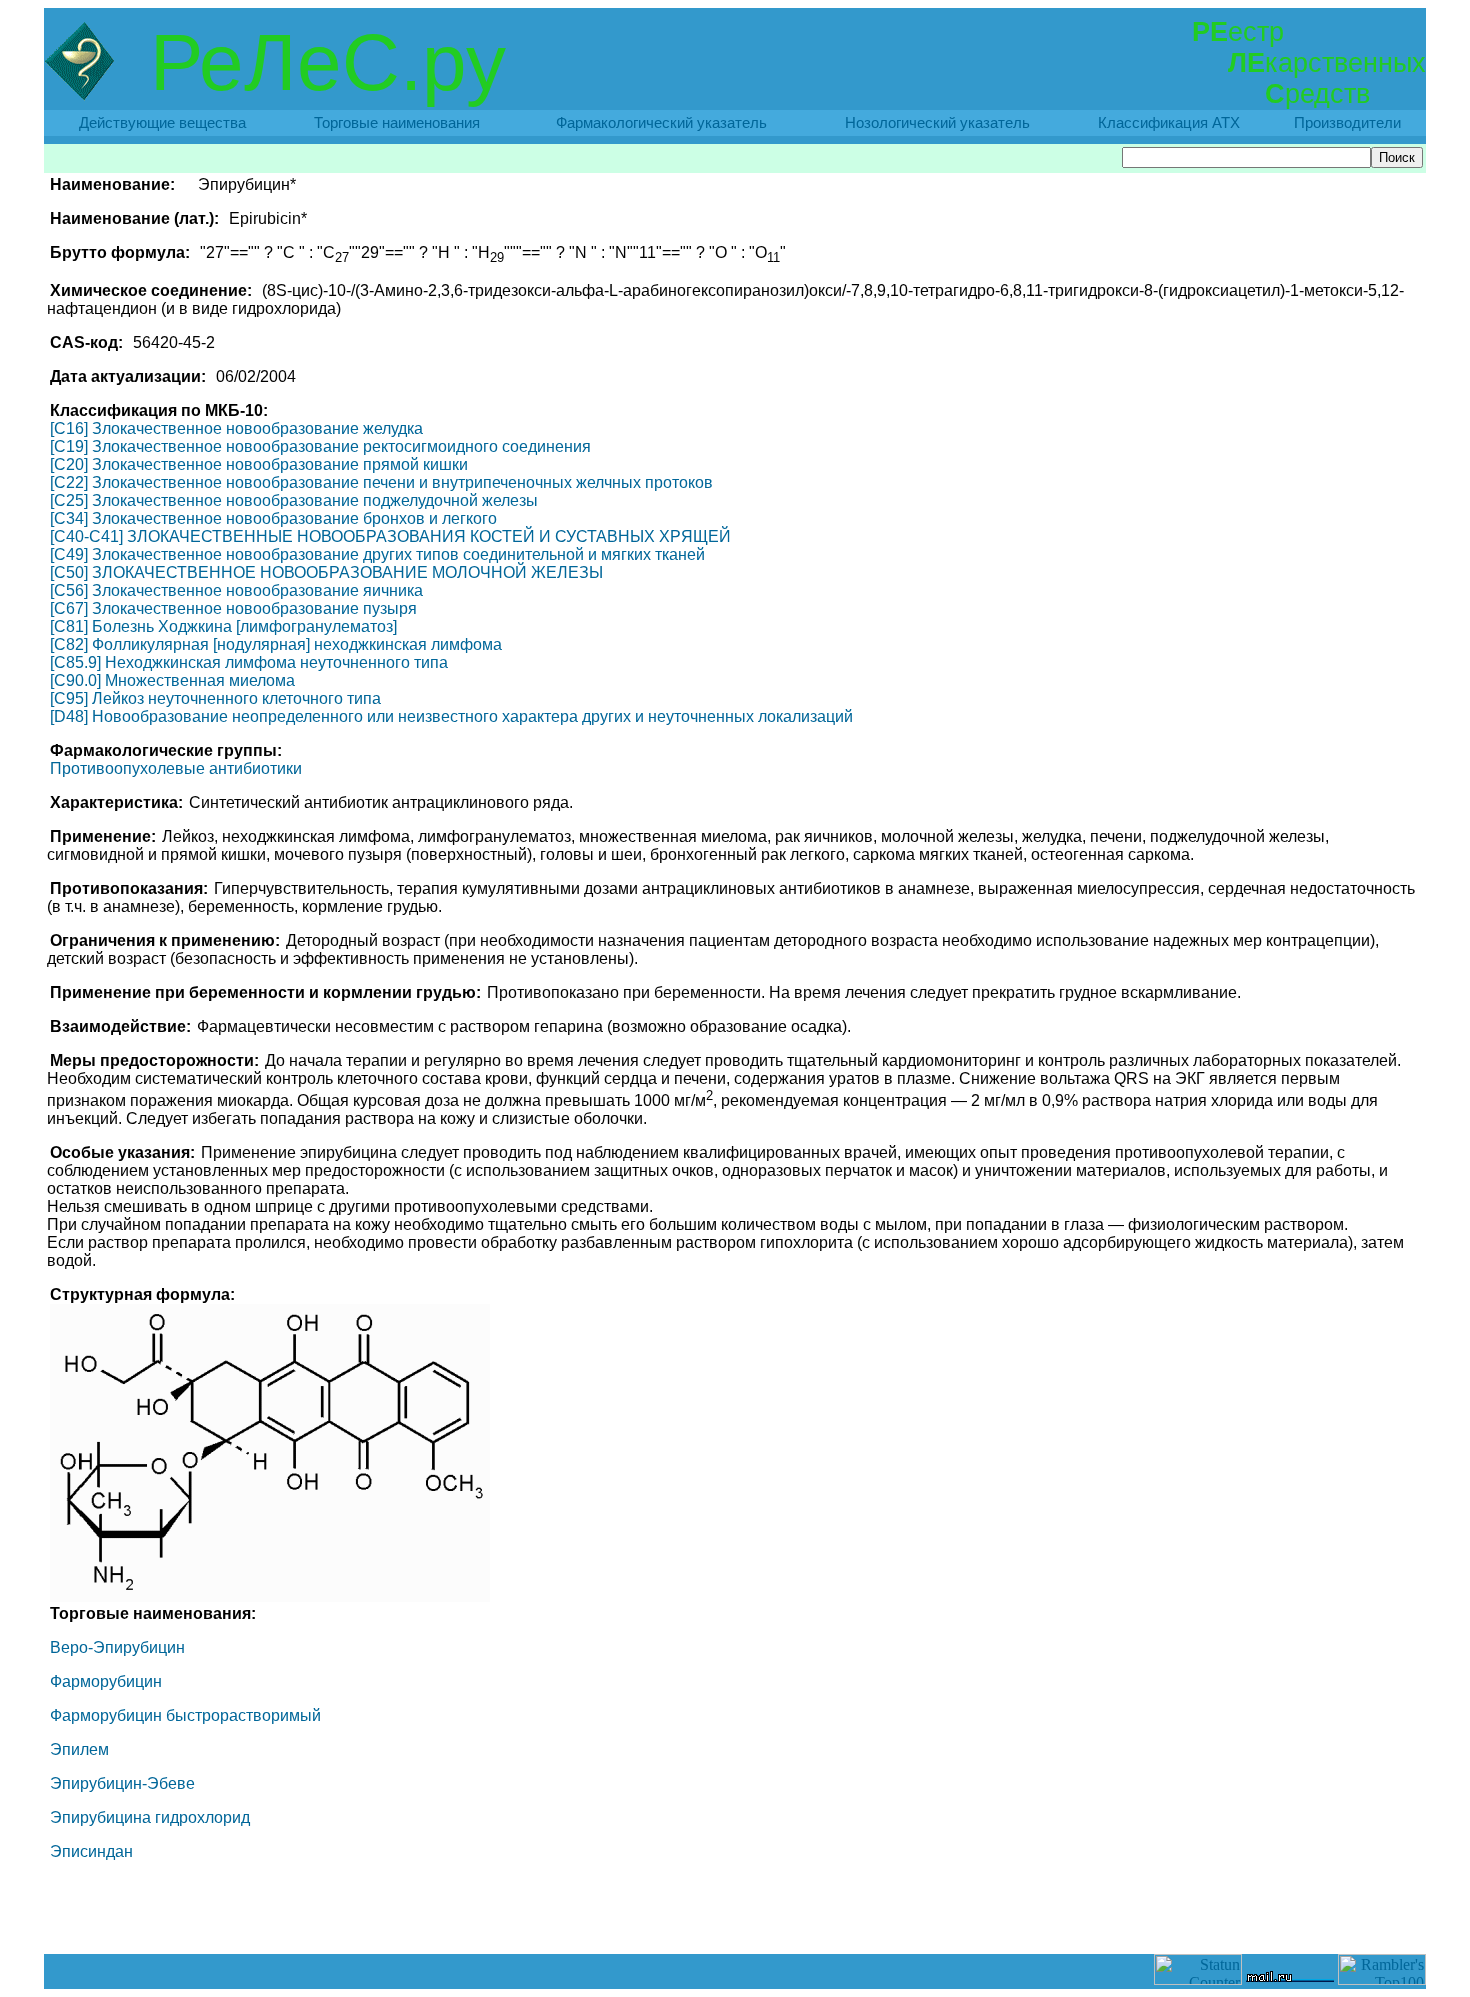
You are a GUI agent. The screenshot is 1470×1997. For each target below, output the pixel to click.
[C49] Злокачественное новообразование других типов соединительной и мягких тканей (377, 554)
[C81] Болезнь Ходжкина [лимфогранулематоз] (223, 626)
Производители (1347, 123)
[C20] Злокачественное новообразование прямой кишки (259, 464)
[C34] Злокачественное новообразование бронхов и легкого (273, 518)
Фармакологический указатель (661, 123)
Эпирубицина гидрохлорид (150, 1817)
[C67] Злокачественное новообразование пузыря (233, 608)
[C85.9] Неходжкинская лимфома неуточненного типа (249, 662)
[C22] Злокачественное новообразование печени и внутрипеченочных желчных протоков (381, 482)
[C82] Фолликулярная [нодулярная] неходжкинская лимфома (276, 644)
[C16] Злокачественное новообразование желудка (236, 428)
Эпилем (79, 1749)
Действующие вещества (162, 123)
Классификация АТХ (1169, 123)
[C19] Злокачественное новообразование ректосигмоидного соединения (320, 446)
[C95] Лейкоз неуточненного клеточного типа (215, 698)
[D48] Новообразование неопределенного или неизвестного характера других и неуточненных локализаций (451, 716)
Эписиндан (91, 1851)
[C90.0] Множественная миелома (172, 680)
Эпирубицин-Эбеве (122, 1783)
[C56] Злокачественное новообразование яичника (236, 590)
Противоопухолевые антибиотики (176, 768)
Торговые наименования (397, 123)
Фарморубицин (106, 1681)
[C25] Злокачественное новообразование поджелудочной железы (294, 500)
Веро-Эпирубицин (117, 1647)
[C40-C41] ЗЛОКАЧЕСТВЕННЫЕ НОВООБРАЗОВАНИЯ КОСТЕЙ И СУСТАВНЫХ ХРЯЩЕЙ (390, 536)
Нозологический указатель (937, 123)
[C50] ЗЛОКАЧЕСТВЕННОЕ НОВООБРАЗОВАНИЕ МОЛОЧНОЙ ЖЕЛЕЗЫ (326, 572)
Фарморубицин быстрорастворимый (185, 1715)
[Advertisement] (735, 1909)
